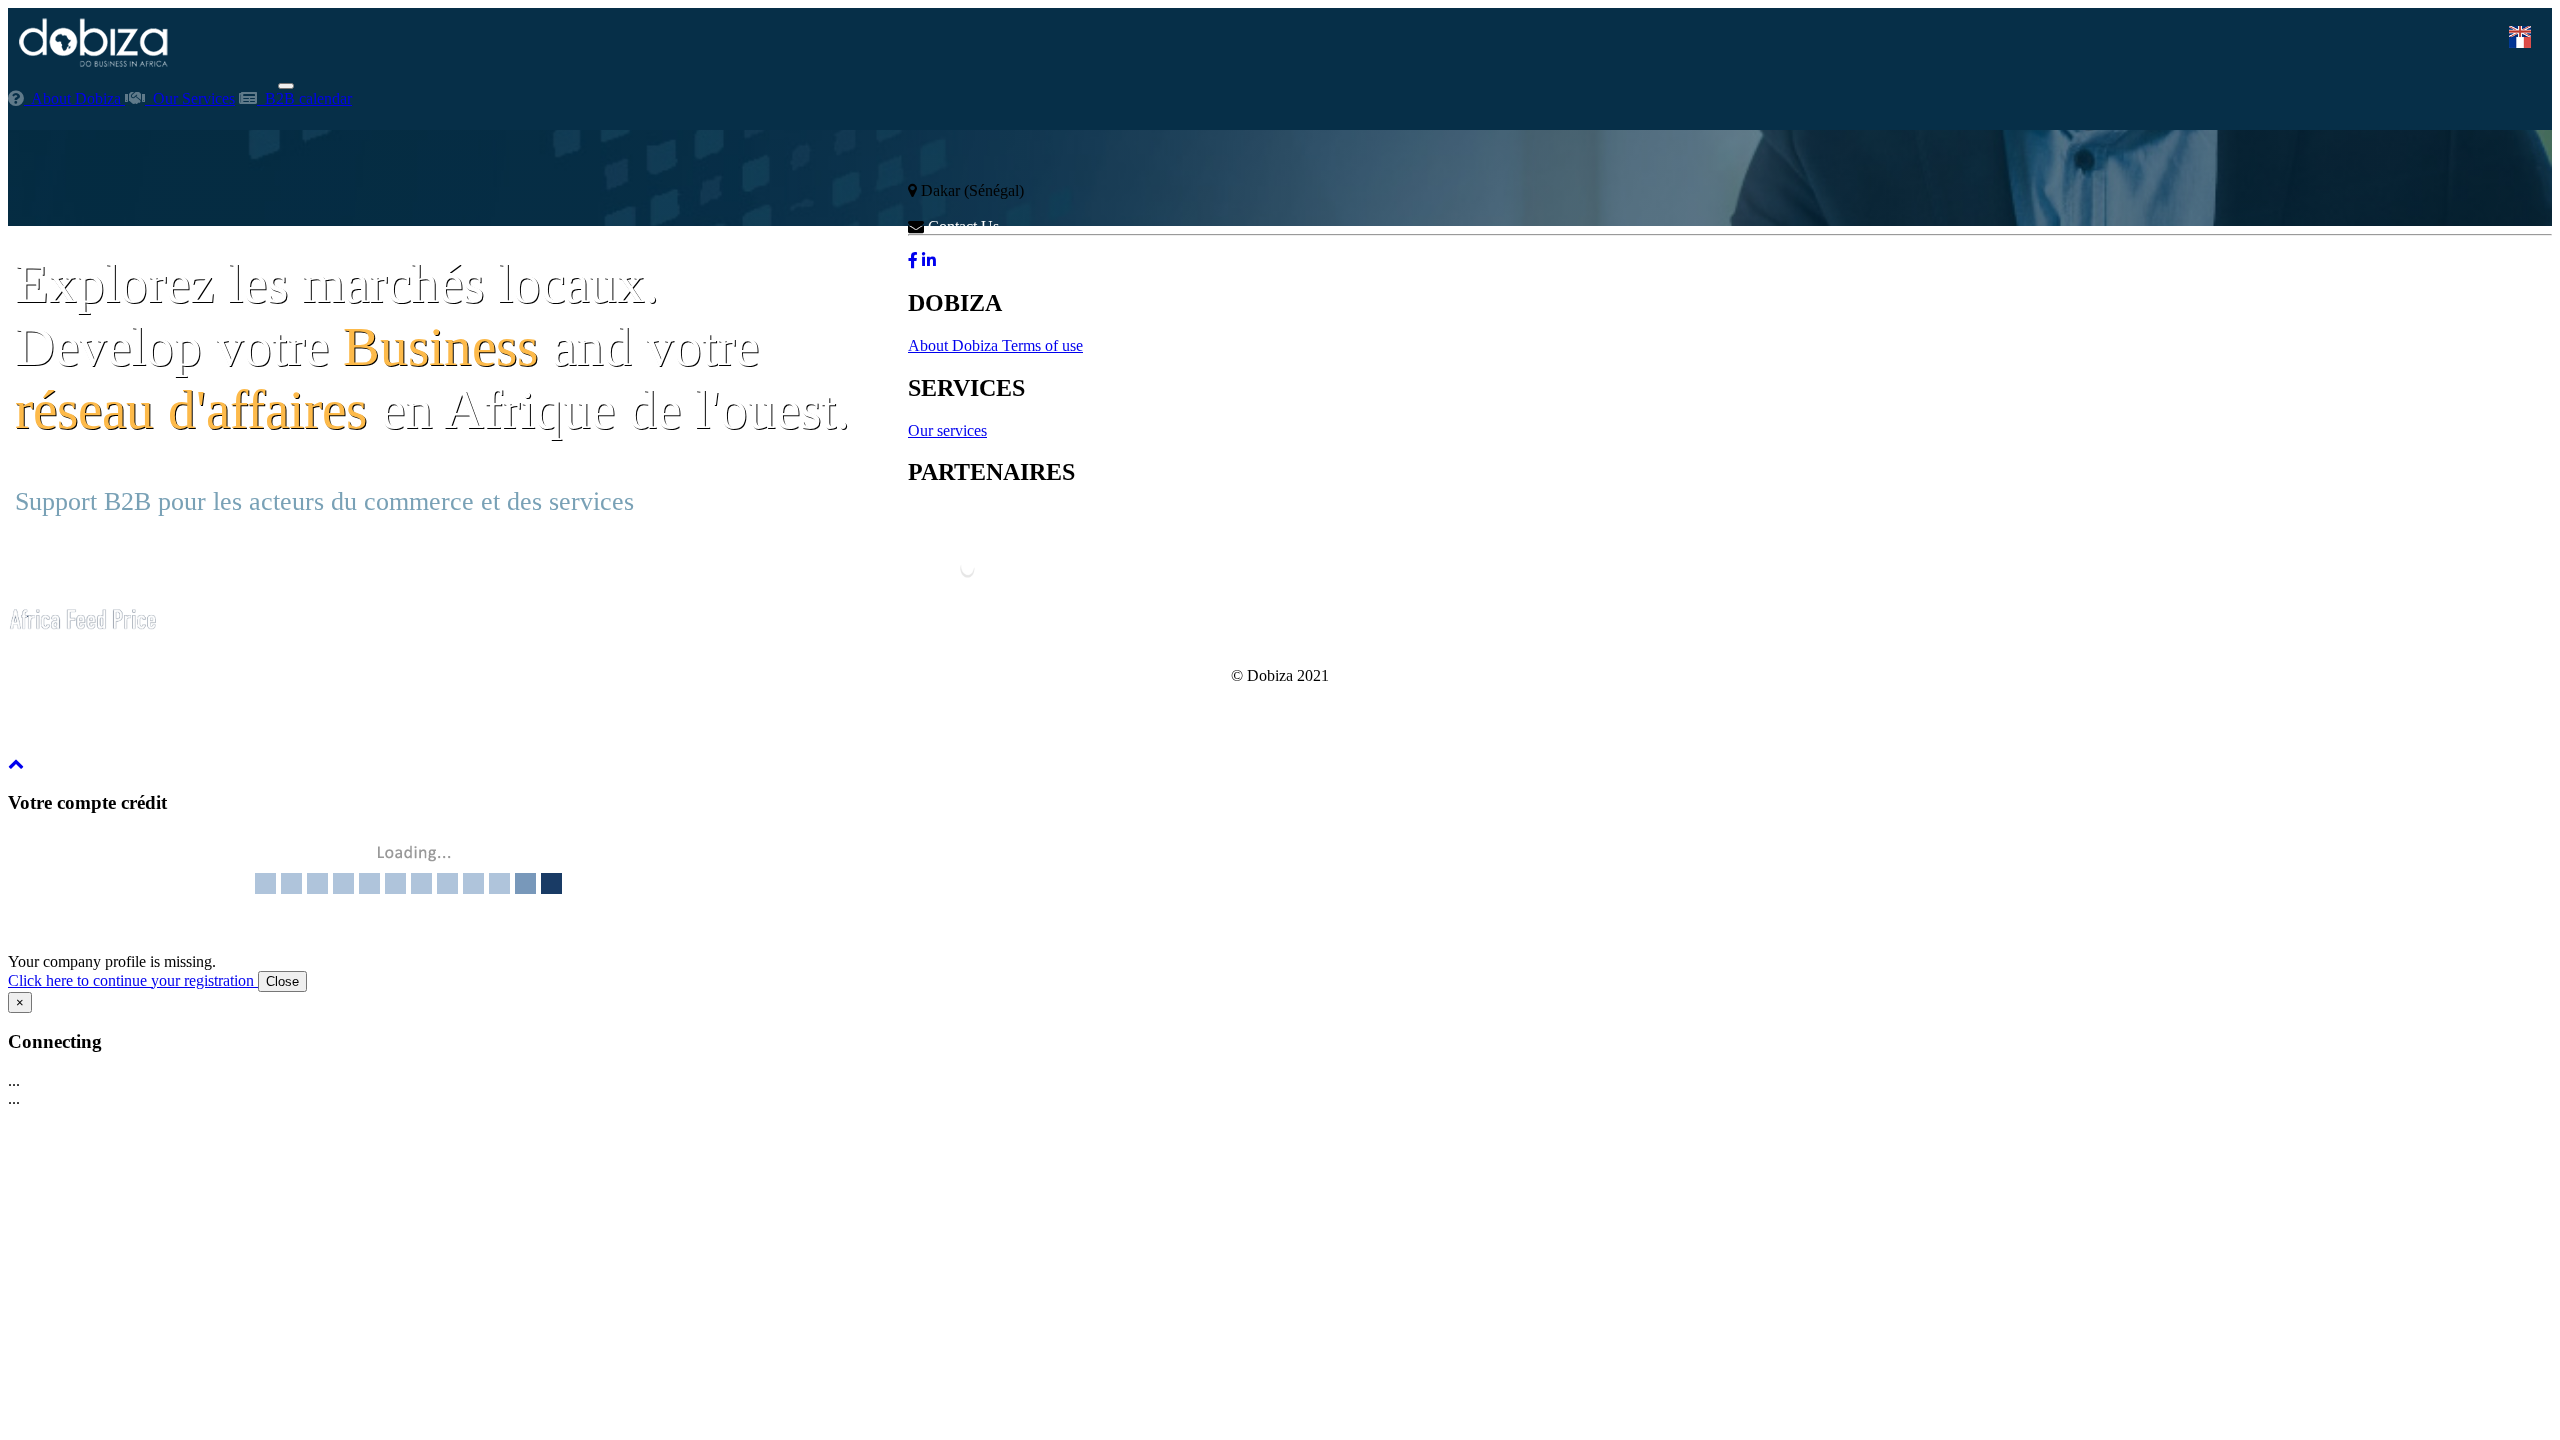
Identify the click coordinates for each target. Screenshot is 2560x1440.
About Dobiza (74, 98)
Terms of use (1042, 345)
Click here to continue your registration (133, 980)
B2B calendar (304, 98)
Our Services (190, 98)
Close (282, 981)
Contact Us (961, 226)
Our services (947, 430)
